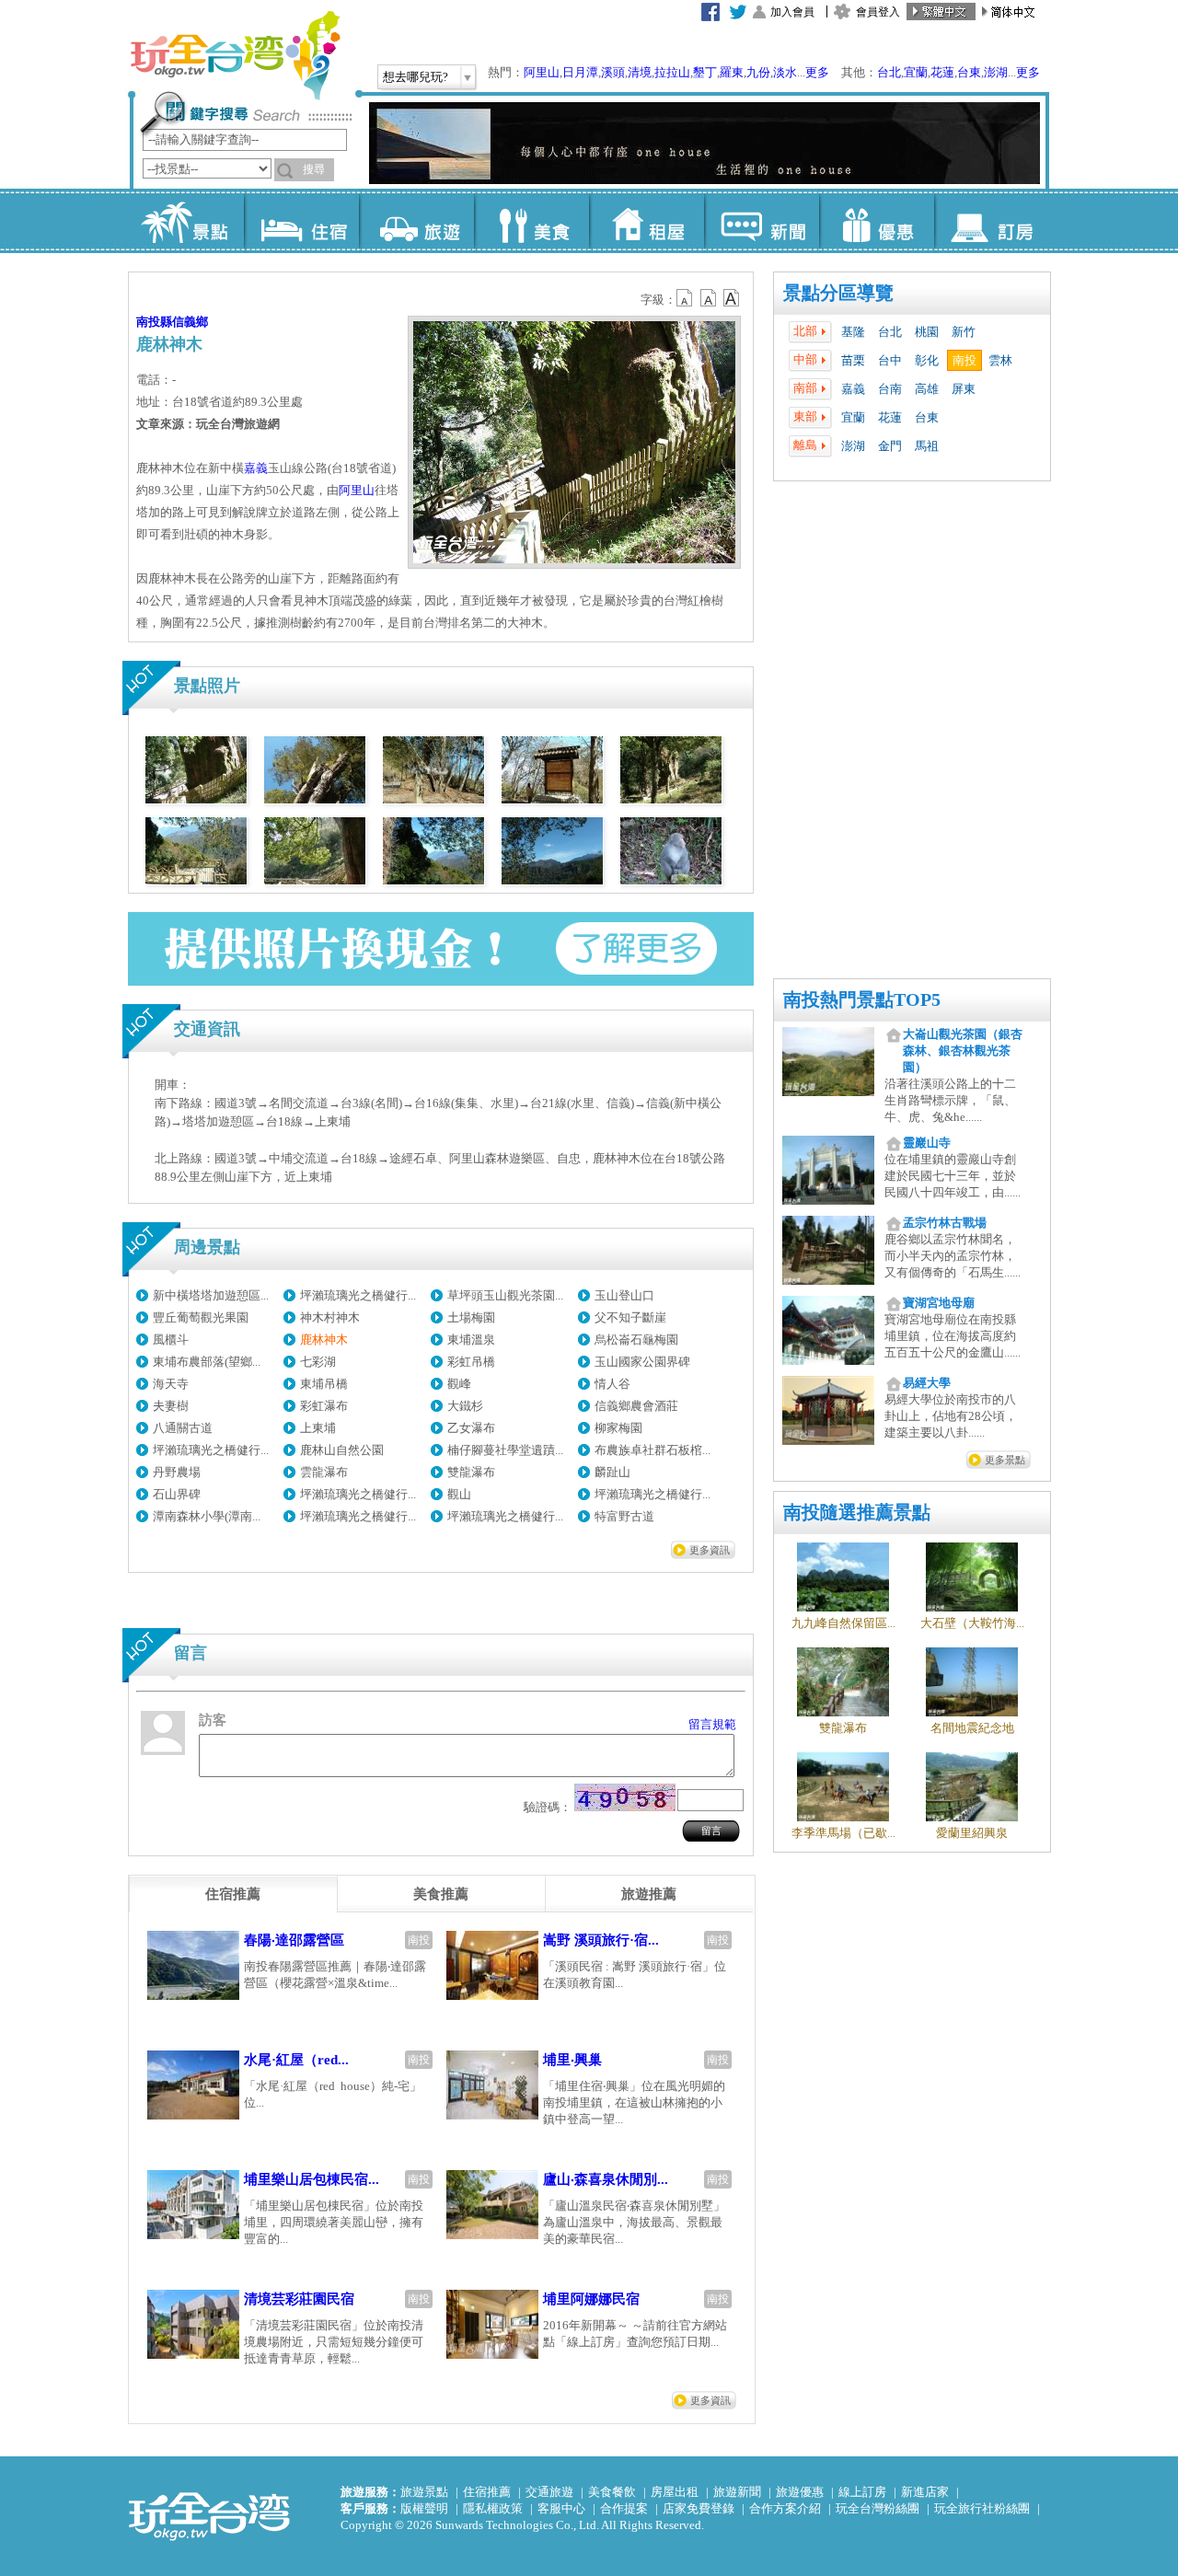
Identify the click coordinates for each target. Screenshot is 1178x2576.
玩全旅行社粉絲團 (982, 2508)
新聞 (762, 221)
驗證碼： (548, 1807)
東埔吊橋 (324, 1384)
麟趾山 (612, 1472)
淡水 (785, 72)
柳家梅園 (618, 1428)
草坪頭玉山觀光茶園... (505, 1295)
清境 (640, 72)
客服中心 (561, 2508)
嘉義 (853, 389)
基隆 (853, 332)
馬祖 (927, 446)
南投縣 (154, 322)
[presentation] (233, 1894)
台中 (890, 360)
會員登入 (878, 12)
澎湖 (996, 72)
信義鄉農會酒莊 (636, 1406)
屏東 (964, 389)
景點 (186, 221)
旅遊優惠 (800, 2492)
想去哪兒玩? (416, 77)
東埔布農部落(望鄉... (207, 1362)
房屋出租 (675, 2492)
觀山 (459, 1494)
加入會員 (792, 12)
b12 (686, 298)
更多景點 (1005, 1460)
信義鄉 (190, 322)
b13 (709, 298)
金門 (890, 446)
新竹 (964, 332)
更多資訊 (710, 1550)
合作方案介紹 (785, 2508)
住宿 (301, 221)
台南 (890, 389)
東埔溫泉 (471, 1340)
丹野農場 (177, 1472)
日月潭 (580, 72)
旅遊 (416, 221)
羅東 (732, 72)
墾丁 (705, 72)
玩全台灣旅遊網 (235, 55)
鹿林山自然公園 (342, 1450)
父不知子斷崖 (630, 1317)
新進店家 (925, 2492)
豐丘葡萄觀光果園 (201, 1317)
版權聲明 (424, 2508)
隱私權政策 (493, 2508)
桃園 (927, 332)
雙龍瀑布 (471, 1472)
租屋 (647, 221)
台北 (889, 72)
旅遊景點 (424, 2492)
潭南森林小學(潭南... (207, 1516)
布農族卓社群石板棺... (653, 1450)
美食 (531, 221)
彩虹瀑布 (324, 1406)
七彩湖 (318, 1362)
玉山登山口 (624, 1295)
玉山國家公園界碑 (642, 1362)
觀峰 (459, 1384)
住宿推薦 (487, 2492)
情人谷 (612, 1384)
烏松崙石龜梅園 (636, 1340)
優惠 (877, 221)
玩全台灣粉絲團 (878, 2508)
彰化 (927, 360)
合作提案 (624, 2508)
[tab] (233, 1894)
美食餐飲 (612, 2492)
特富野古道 (624, 1516)
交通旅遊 (549, 2492)
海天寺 (171, 1384)
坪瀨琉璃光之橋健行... (358, 1295)
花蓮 (942, 72)
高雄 (927, 389)
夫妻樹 (171, 1406)
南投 (964, 360)
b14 (732, 298)
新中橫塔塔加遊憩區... (211, 1295)
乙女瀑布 (471, 1428)
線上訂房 (862, 2492)
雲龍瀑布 (324, 1472)
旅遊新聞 (737, 2492)
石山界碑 (177, 1494)
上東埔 (318, 1428)
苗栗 (853, 360)
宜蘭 (916, 72)
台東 (969, 72)
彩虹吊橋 (471, 1362)
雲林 (1000, 360)
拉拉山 (672, 72)
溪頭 (613, 72)
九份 (758, 72)
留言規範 (712, 1724)
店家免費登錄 (699, 2508)
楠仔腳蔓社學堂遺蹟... (505, 1450)
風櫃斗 (171, 1340)
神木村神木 (330, 1317)
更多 (817, 72)
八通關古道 (183, 1428)
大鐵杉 (465, 1406)
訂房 (992, 221)
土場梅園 (471, 1317)
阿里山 (542, 72)
